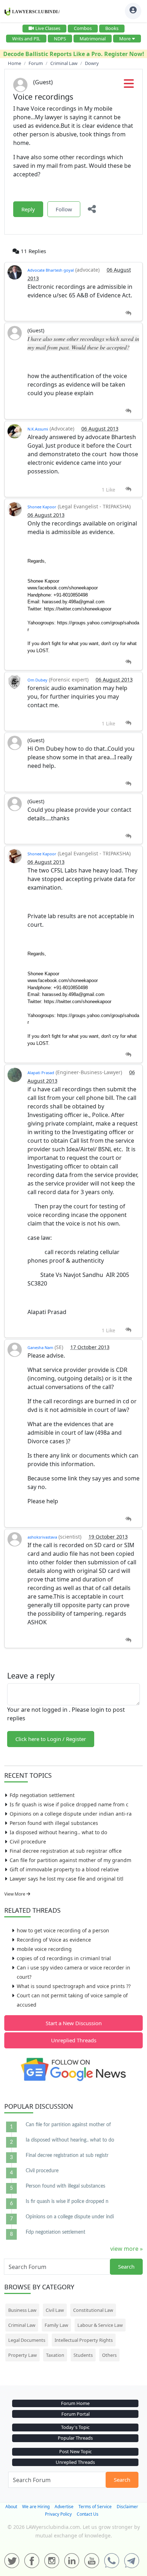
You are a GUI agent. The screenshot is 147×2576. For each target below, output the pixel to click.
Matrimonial (93, 39)
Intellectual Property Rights (84, 2340)
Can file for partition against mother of (68, 2125)
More (125, 39)
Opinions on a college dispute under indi (70, 2217)
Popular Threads (75, 2438)
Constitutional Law (93, 2310)
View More (15, 1894)
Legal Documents (27, 2340)
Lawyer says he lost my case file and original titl (67, 1879)
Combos (83, 28)
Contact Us (88, 2514)
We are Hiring (36, 2507)
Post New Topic (75, 2451)
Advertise (64, 2507)
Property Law (22, 2355)
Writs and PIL (26, 39)
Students (83, 2355)
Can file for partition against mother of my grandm (70, 1860)
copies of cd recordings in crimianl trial (64, 1958)
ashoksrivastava (42, 1537)
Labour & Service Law (100, 2325)
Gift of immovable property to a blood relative (64, 1869)
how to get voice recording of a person (63, 1930)
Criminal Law (22, 2325)
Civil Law (55, 2310)
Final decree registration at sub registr (67, 2155)
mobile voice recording (44, 1949)
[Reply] (128, 313)
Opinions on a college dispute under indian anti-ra (71, 1814)
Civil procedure (28, 1842)
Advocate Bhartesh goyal (51, 270)
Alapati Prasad (41, 1073)
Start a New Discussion (74, 2023)
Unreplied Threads (74, 2040)
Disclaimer (127, 2507)
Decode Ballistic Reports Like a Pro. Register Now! (74, 54)
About (11, 2507)
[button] (129, 86)
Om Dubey (37, 680)
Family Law (56, 2325)
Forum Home (75, 2403)
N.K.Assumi (38, 429)
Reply (28, 209)
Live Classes (48, 28)
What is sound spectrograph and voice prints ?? (74, 1986)
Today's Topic (75, 2427)
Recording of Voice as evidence (54, 1940)
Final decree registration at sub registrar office (66, 1851)
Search (126, 2266)
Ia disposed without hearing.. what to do (58, 1832)
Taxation (55, 2355)
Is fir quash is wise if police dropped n (67, 2202)
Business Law (22, 2310)
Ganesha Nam (40, 1347)
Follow (64, 209)
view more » (126, 2249)
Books (112, 28)
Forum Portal (75, 2414)
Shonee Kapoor (42, 507)
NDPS (60, 39)
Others (109, 2355)
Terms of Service (95, 2507)
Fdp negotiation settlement (42, 1795)
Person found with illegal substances (54, 1823)
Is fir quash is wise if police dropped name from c (69, 1804)
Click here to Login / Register (51, 1739)
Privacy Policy (58, 2514)
